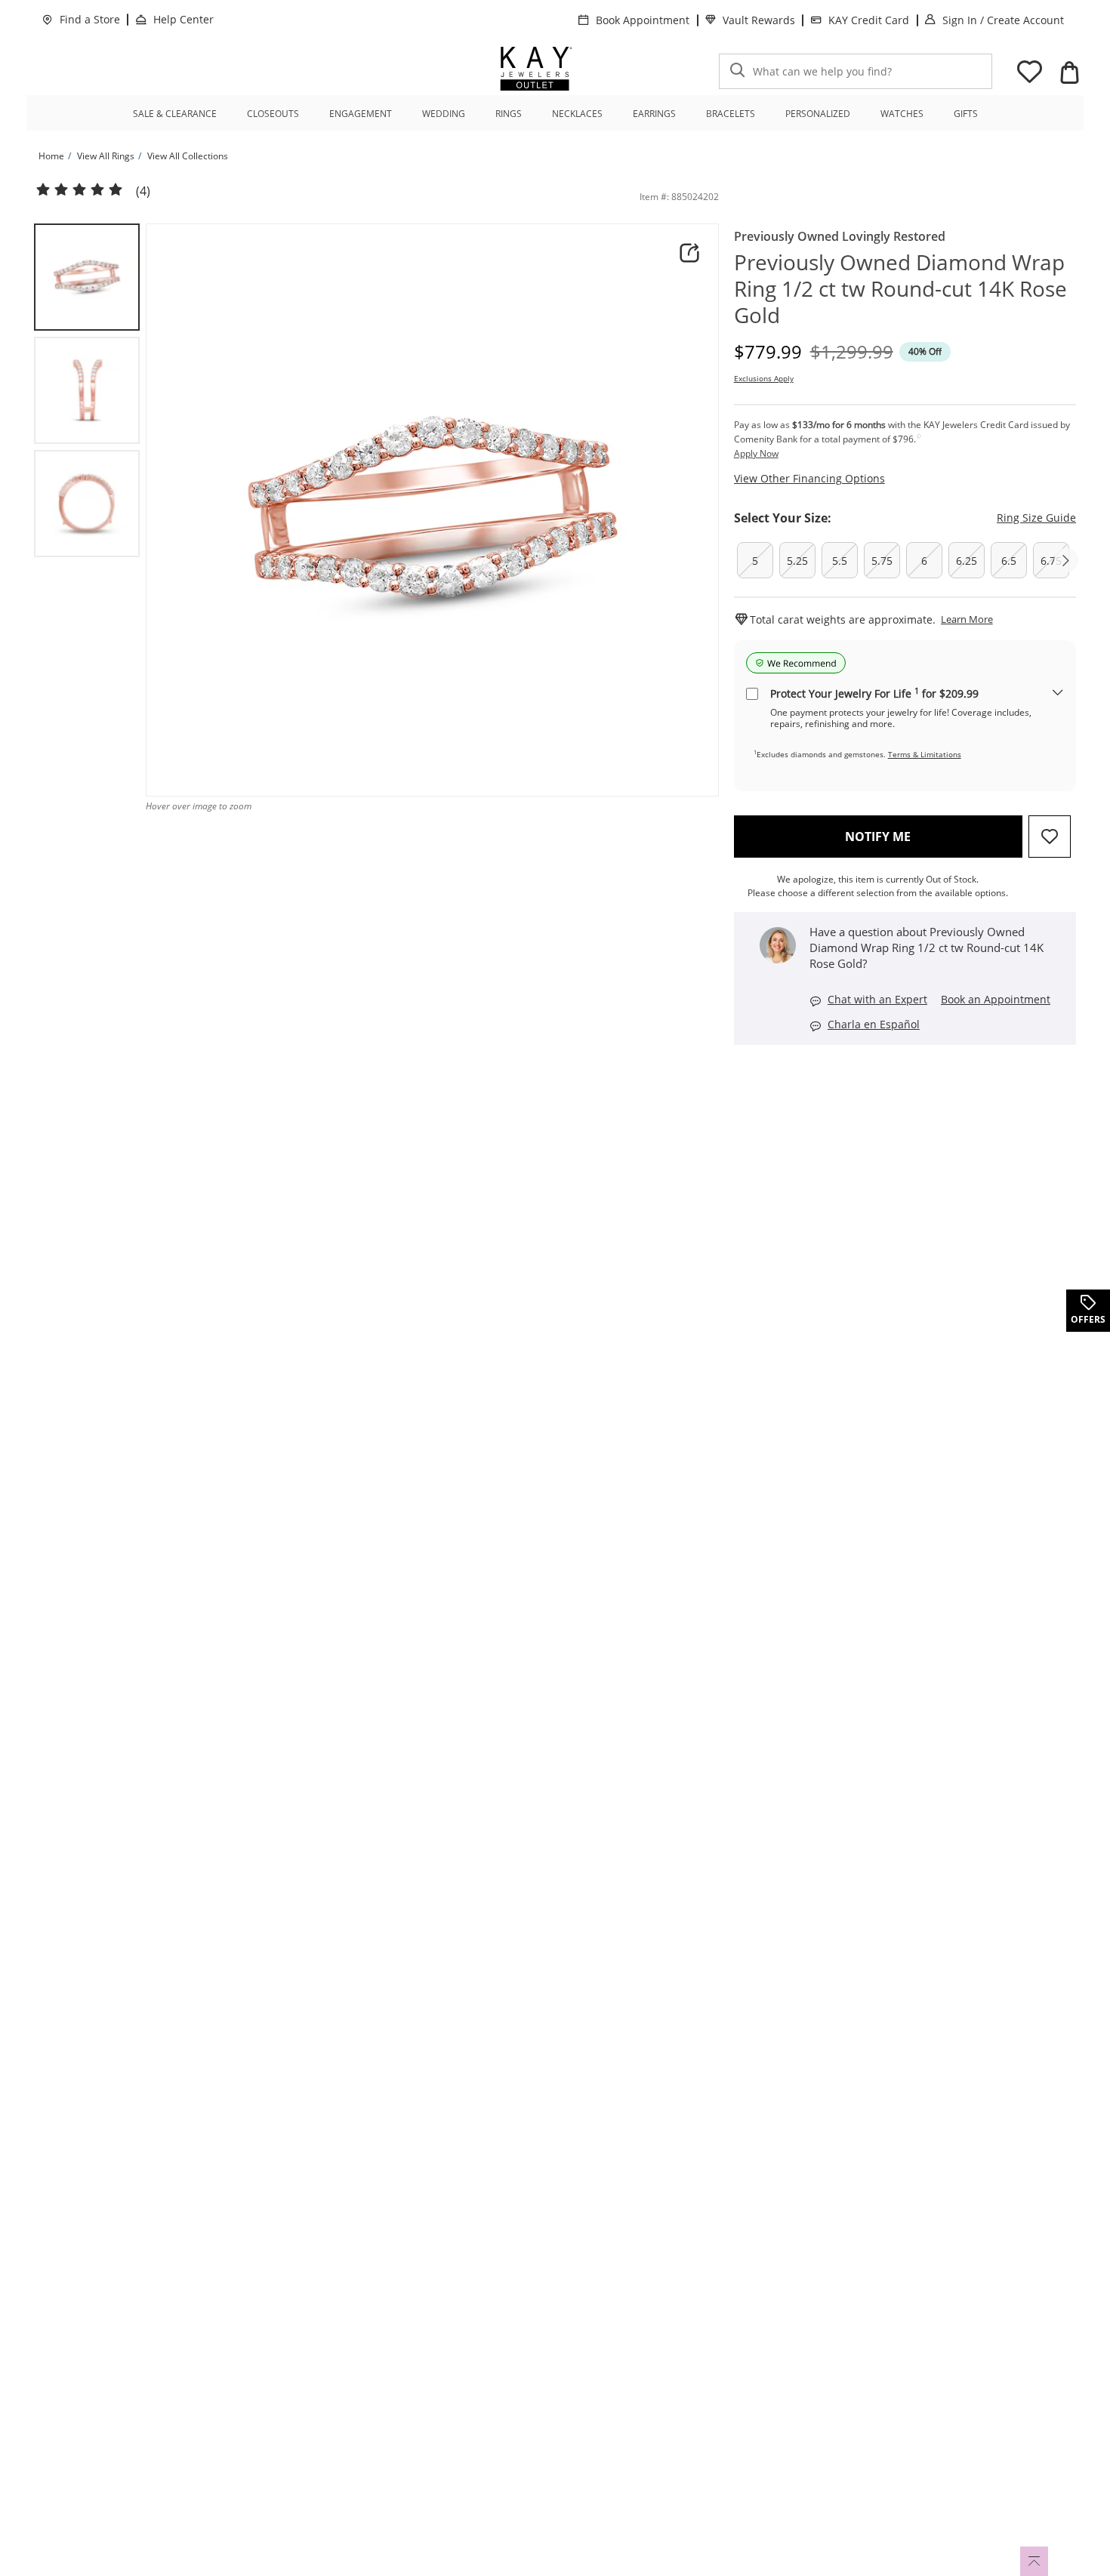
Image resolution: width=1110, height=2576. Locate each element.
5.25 (797, 561)
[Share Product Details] (689, 253)
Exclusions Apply (764, 378)
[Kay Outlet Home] (536, 69)
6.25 (967, 561)
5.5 (840, 561)
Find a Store (90, 19)
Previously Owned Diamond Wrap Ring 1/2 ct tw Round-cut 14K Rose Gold (900, 289)
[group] (87, 277)
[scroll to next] (1066, 560)
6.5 (1009, 561)
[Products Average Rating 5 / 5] (79, 190)
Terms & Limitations (925, 754)
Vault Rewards (759, 20)
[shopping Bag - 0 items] (1069, 72)
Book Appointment (643, 20)
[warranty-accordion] (1058, 693)
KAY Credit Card (869, 20)
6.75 (1051, 561)
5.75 (882, 561)
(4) (143, 191)
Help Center (183, 19)
